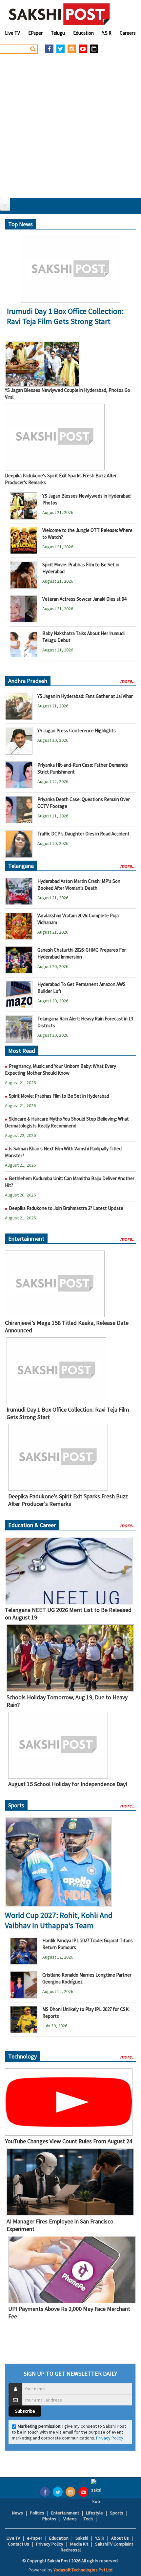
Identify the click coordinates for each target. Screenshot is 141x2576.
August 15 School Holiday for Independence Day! (68, 1784)
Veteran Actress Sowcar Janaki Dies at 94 (84, 599)
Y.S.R (107, 33)
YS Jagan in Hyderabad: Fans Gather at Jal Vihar (85, 696)
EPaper (35, 33)
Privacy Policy (110, 2438)
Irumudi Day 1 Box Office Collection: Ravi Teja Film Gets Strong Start (65, 316)
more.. (127, 681)
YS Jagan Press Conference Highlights (77, 731)
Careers (128, 33)
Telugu (58, 33)
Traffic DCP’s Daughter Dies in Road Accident (83, 834)
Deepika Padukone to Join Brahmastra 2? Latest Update (66, 1208)
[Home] (60, 14)
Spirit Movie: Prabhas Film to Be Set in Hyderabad (59, 1096)
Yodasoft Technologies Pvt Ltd (83, 2570)
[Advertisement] (70, 124)
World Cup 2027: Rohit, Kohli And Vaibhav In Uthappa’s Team (59, 1920)
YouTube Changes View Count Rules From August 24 (69, 2141)
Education (83, 33)
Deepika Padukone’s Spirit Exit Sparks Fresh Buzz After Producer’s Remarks (68, 1500)
